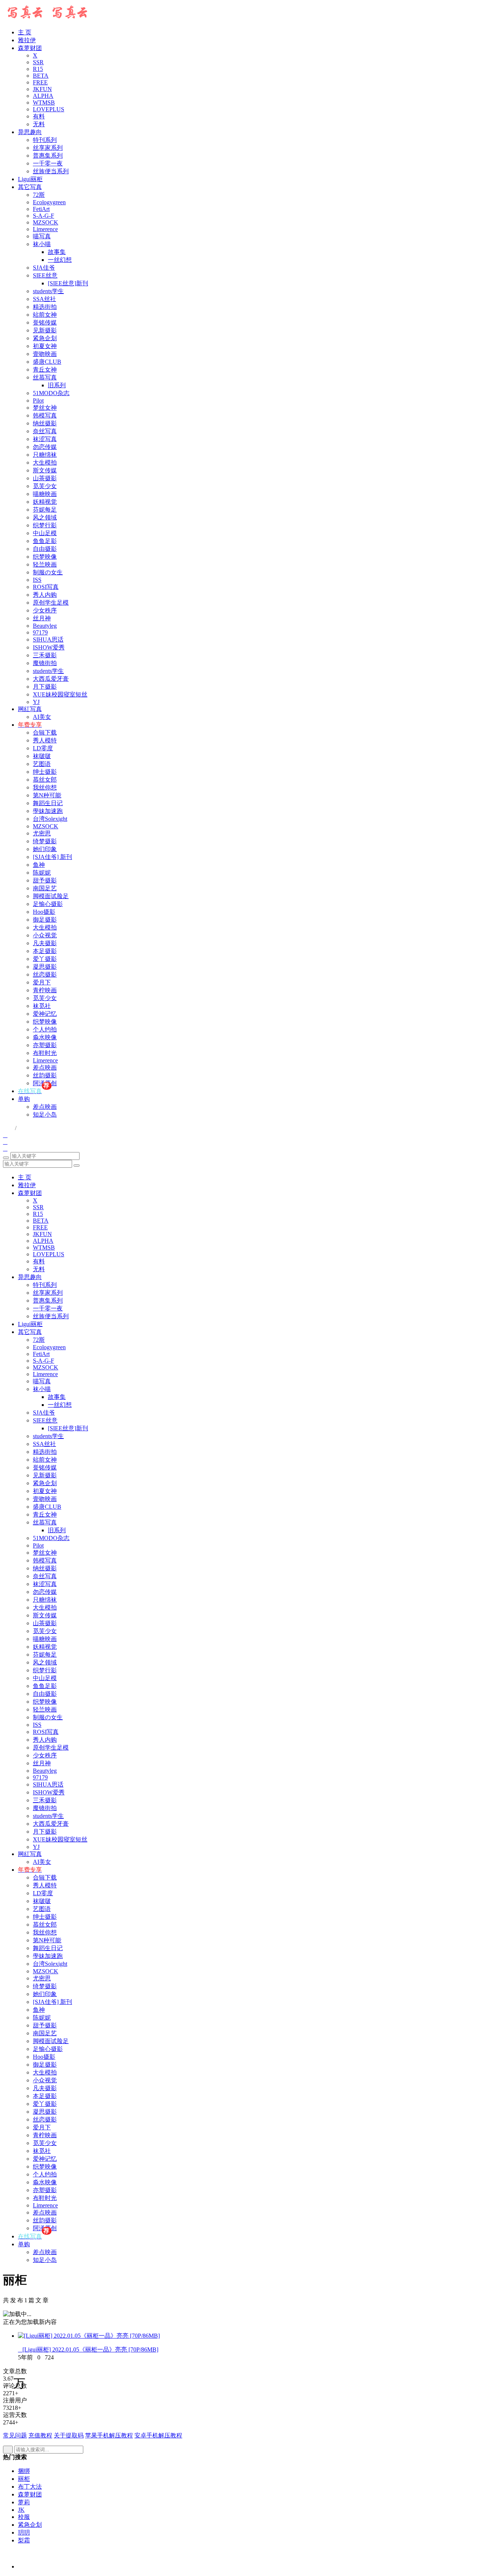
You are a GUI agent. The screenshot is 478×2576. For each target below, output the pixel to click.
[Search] (6, 1158)
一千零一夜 (48, 163)
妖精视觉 (45, 502)
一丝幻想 (60, 260)
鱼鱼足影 (45, 541)
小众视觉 (45, 935)
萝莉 (24, 2502)
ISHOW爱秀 (49, 647)
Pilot (38, 401)
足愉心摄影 (48, 904)
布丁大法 (30, 2487)
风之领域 (45, 517)
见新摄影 (45, 330)
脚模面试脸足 (51, 896)
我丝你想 (45, 787)
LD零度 (43, 748)
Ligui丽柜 (30, 179)
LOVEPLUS (49, 109)
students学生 (48, 291)
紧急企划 (45, 338)
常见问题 (15, 2435)
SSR (38, 62)
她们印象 (45, 849)
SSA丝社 (44, 299)
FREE (40, 82)
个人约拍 (45, 1029)
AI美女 (42, 717)
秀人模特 (45, 740)
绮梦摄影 (45, 841)
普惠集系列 (48, 156)
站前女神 (45, 315)
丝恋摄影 (45, 974)
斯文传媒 (45, 470)
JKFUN (42, 89)
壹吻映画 (45, 354)
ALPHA (43, 96)
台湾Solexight (50, 819)
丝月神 (42, 618)
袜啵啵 (42, 756)
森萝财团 (30, 48)
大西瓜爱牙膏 (51, 679)
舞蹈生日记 (48, 803)
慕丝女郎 (45, 780)
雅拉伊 (27, 40)
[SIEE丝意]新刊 (68, 283)
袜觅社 (42, 1006)
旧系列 (57, 385)
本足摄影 (45, 951)
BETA (41, 76)
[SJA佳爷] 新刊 (52, 857)
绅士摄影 (45, 772)
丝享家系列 (48, 148)
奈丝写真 (45, 431)
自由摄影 (45, 549)
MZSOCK (46, 222)
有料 (39, 116)
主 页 (25, 32)
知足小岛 (45, 1115)
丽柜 (24, 2479)
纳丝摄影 (45, 423)
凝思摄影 (45, 967)
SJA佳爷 (44, 268)
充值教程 (40, 2435)
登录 (8, 1128)
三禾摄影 (45, 655)
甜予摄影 (45, 880)
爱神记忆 (45, 1014)
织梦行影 (45, 525)
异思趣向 (30, 132)
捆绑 (24, 2471)
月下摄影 (45, 687)
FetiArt (41, 209)
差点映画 (45, 1067)
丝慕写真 (45, 377)
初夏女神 (45, 346)
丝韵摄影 (45, 1075)
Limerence (45, 229)
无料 (39, 124)
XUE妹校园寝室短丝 (60, 694)
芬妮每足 (45, 510)
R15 (38, 69)
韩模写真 (45, 415)
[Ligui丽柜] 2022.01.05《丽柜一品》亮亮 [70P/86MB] (88, 2350)
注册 (22, 1129)
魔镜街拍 (45, 663)
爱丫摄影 (45, 959)
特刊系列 (45, 140)
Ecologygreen (49, 202)
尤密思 (42, 833)
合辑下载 (45, 733)
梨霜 (24, 2540)
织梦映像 (45, 557)
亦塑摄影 (45, 1045)
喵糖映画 (45, 494)
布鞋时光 (45, 1053)
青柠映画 (45, 990)
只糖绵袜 (45, 455)
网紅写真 (30, 709)
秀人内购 (45, 595)
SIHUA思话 (48, 640)
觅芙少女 (45, 486)
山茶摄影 (45, 478)
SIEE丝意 (45, 275)
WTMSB (44, 103)
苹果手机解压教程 (109, 2435)
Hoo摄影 (44, 912)
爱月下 (42, 982)
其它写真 (30, 187)
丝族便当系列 (51, 171)
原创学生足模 (51, 603)
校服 (24, 2517)
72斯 (39, 195)
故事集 (57, 252)
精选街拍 (45, 307)
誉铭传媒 (45, 322)
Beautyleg (45, 626)
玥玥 (24, 2532)
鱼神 (39, 865)
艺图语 (42, 764)
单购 (24, 1099)
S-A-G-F (44, 216)
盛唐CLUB (47, 362)
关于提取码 (69, 2435)
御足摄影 (45, 920)
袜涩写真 (45, 439)
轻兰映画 (45, 564)
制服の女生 (48, 572)
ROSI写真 (46, 587)
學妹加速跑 (48, 811)
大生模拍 (45, 463)
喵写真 (42, 236)
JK (21, 2510)
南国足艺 (45, 888)
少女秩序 (45, 610)
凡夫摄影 (45, 943)
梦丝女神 (45, 408)
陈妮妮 (42, 873)
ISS (37, 580)
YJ (36, 702)
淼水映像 (45, 1037)
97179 (40, 632)
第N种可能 (47, 795)
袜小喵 (42, 244)
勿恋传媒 (45, 447)
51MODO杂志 (51, 393)
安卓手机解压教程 (158, 2435)
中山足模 (45, 533)
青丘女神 (45, 370)
